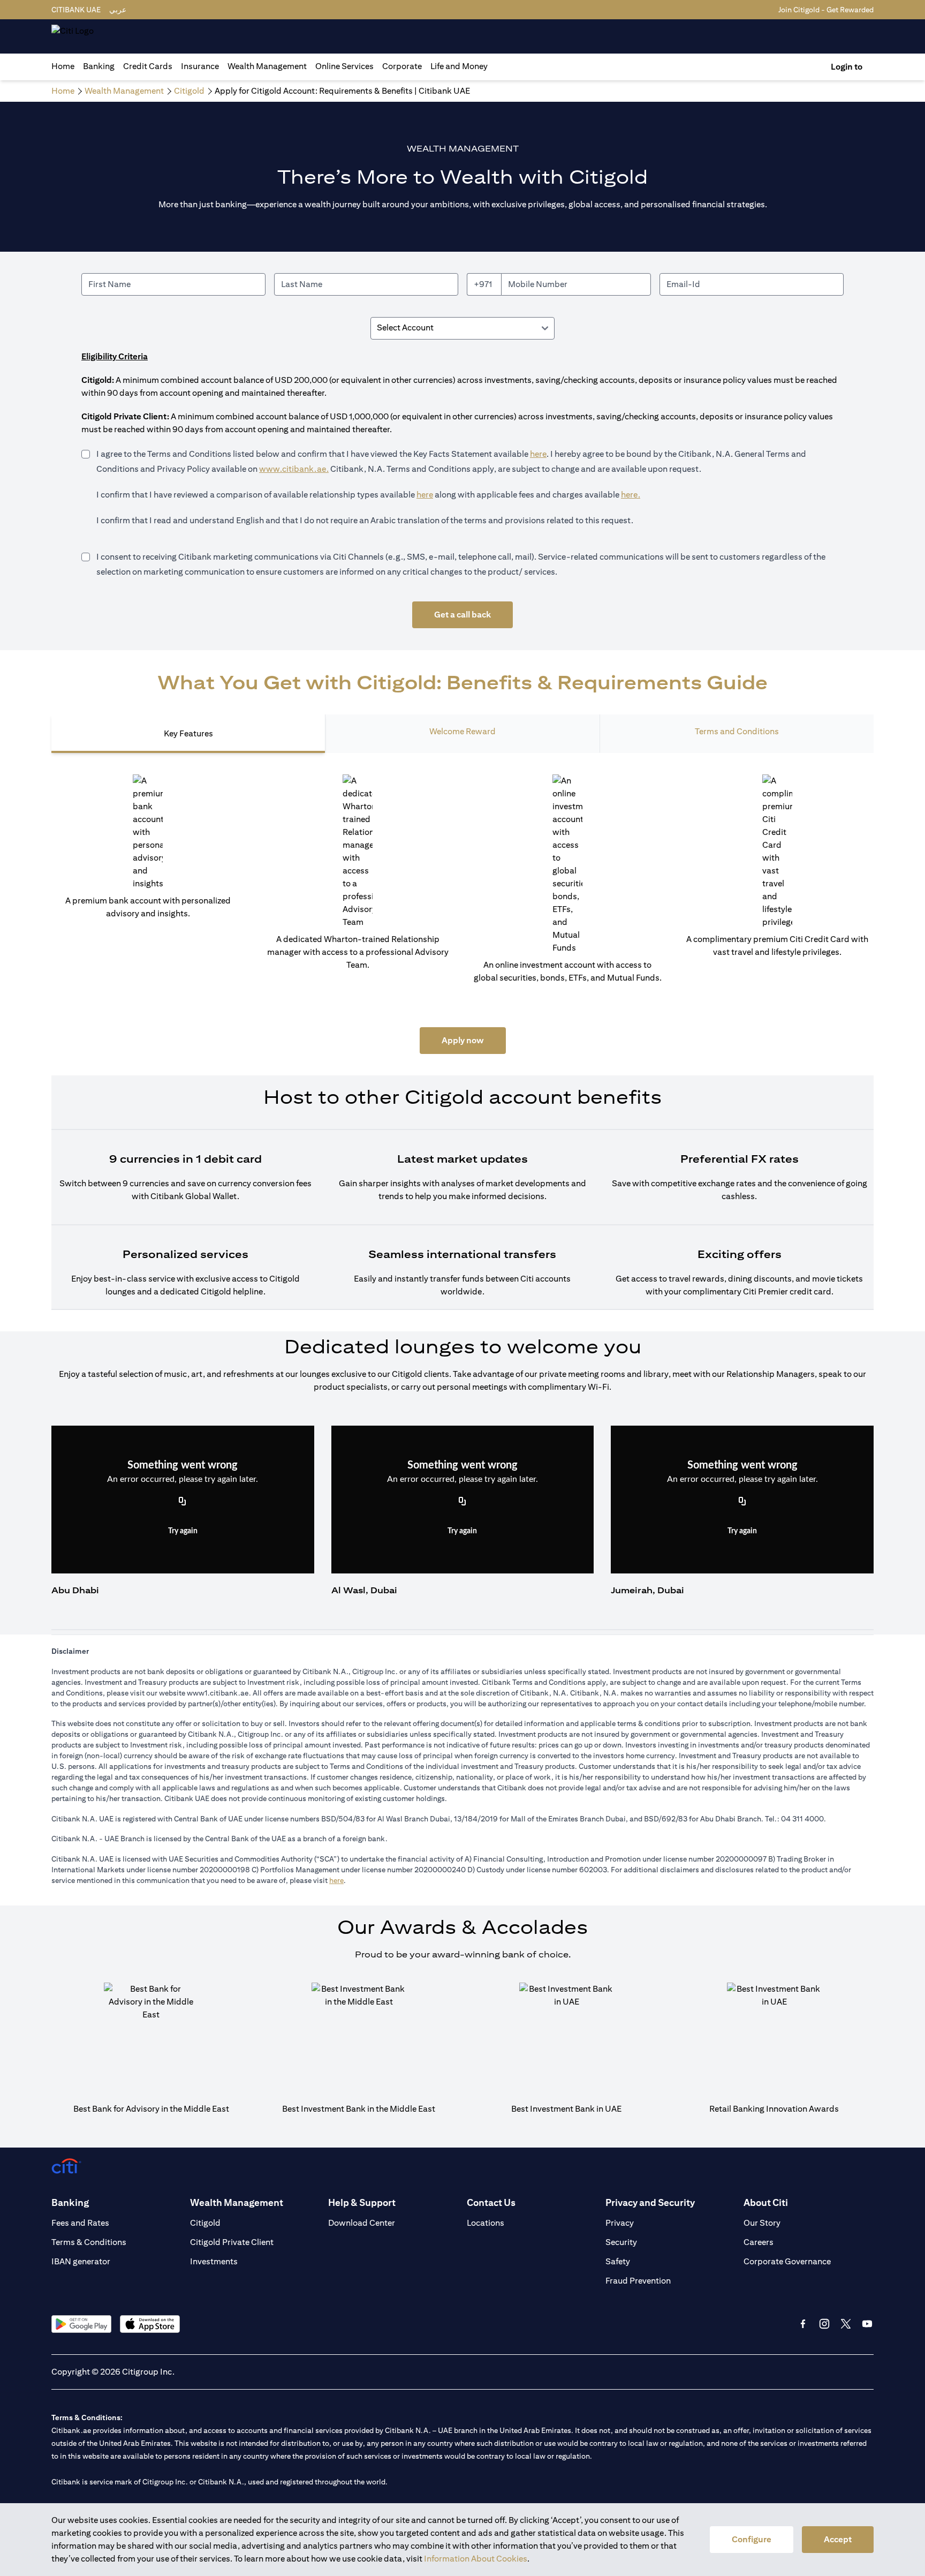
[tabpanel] (462, 1042)
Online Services (344, 66)
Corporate (402, 66)
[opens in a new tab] (81, 2324)
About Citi (766, 2202)
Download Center (362, 2223)
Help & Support (362, 2202)
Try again (183, 1531)
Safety (618, 2261)
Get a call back (462, 615)
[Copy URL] (183, 1502)
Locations (486, 2223)
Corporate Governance (787, 2261)
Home (63, 66)
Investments (214, 2261)
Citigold (205, 2223)
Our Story (762, 2223)
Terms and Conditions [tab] (737, 731)
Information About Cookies (476, 2559)
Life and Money (459, 66)
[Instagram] (824, 2324)
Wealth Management (267, 66)
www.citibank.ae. (294, 469)
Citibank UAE (76, 10)
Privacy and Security (650, 2202)
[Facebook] (803, 2324)
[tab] (99, 66)
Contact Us (491, 2202)
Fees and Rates (80, 2223)
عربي (118, 10)
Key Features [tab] (188, 733)
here (538, 454)
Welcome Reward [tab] (462, 731)
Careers (759, 2242)
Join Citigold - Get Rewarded (826, 10)
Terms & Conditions (89, 2242)
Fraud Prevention (638, 2281)
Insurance (200, 66)
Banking (99, 66)
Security (621, 2242)
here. (631, 495)
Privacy (620, 2223)
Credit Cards (148, 66)
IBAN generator (81, 2261)
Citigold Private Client (232, 2242)
